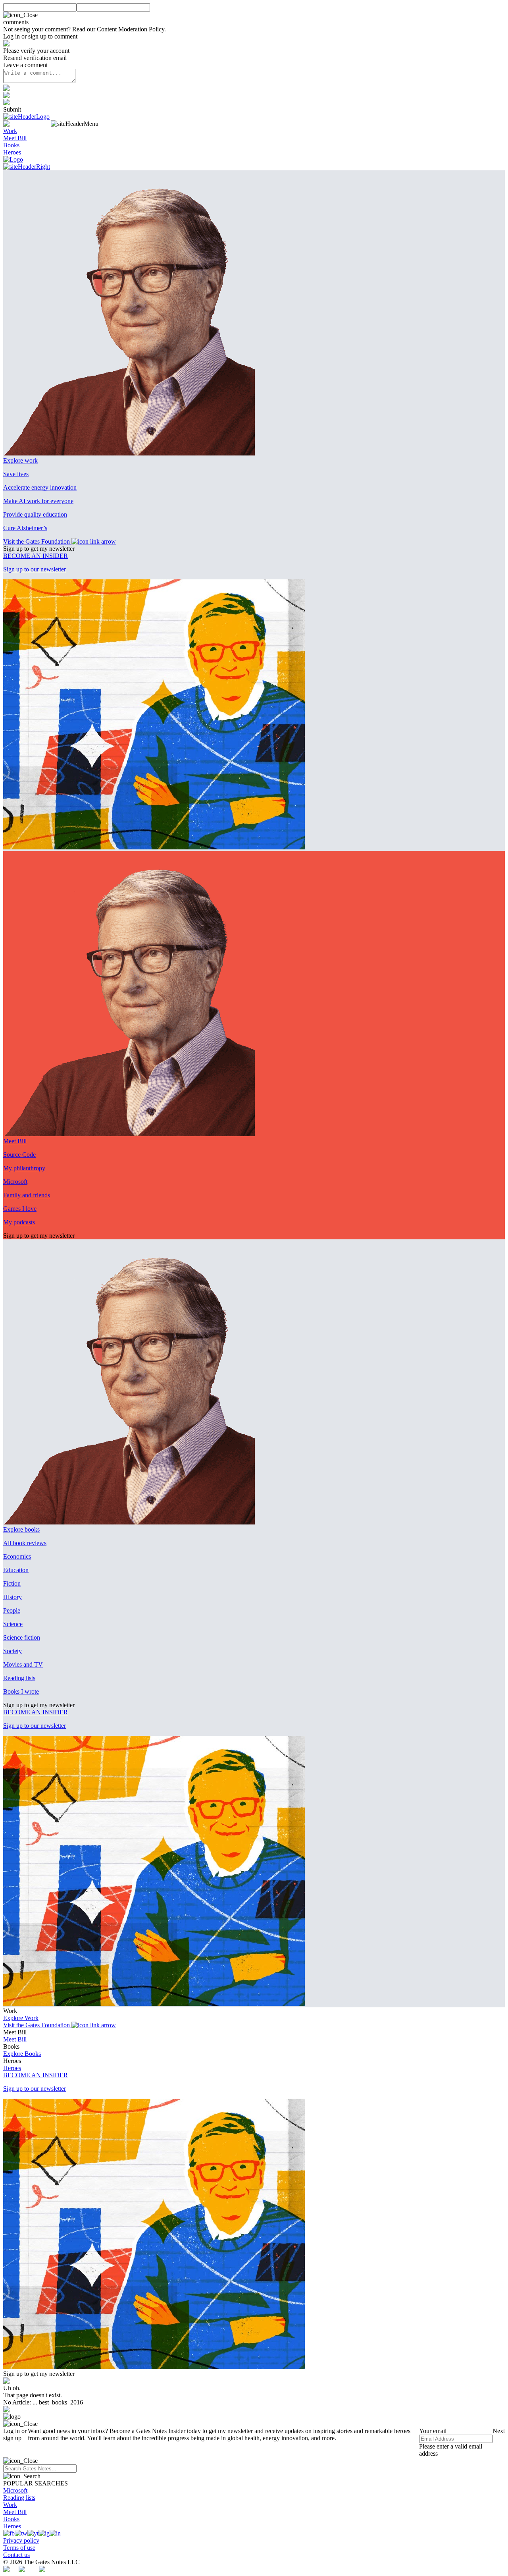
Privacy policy (21, 2540)
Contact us (16, 2555)
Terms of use (19, 2548)
